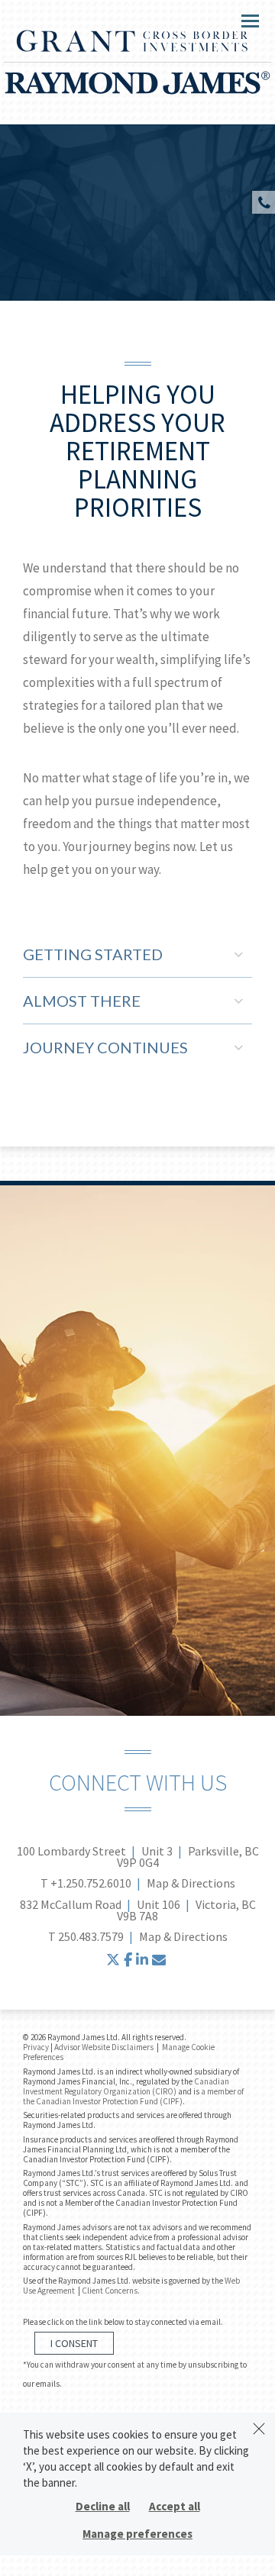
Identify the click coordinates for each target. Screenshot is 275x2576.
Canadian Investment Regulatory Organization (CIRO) (126, 2086)
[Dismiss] (259, 2429)
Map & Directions (191, 1883)
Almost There (82, 1001)
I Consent (74, 2343)
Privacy (36, 2047)
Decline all (103, 2506)
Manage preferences (137, 2534)
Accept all (175, 2506)
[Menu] (241, 20)
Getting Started (93, 954)
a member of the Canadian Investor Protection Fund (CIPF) (133, 2096)
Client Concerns (110, 2291)
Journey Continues (105, 1047)
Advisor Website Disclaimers (104, 2047)
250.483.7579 (91, 1936)
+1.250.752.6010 (91, 1883)
